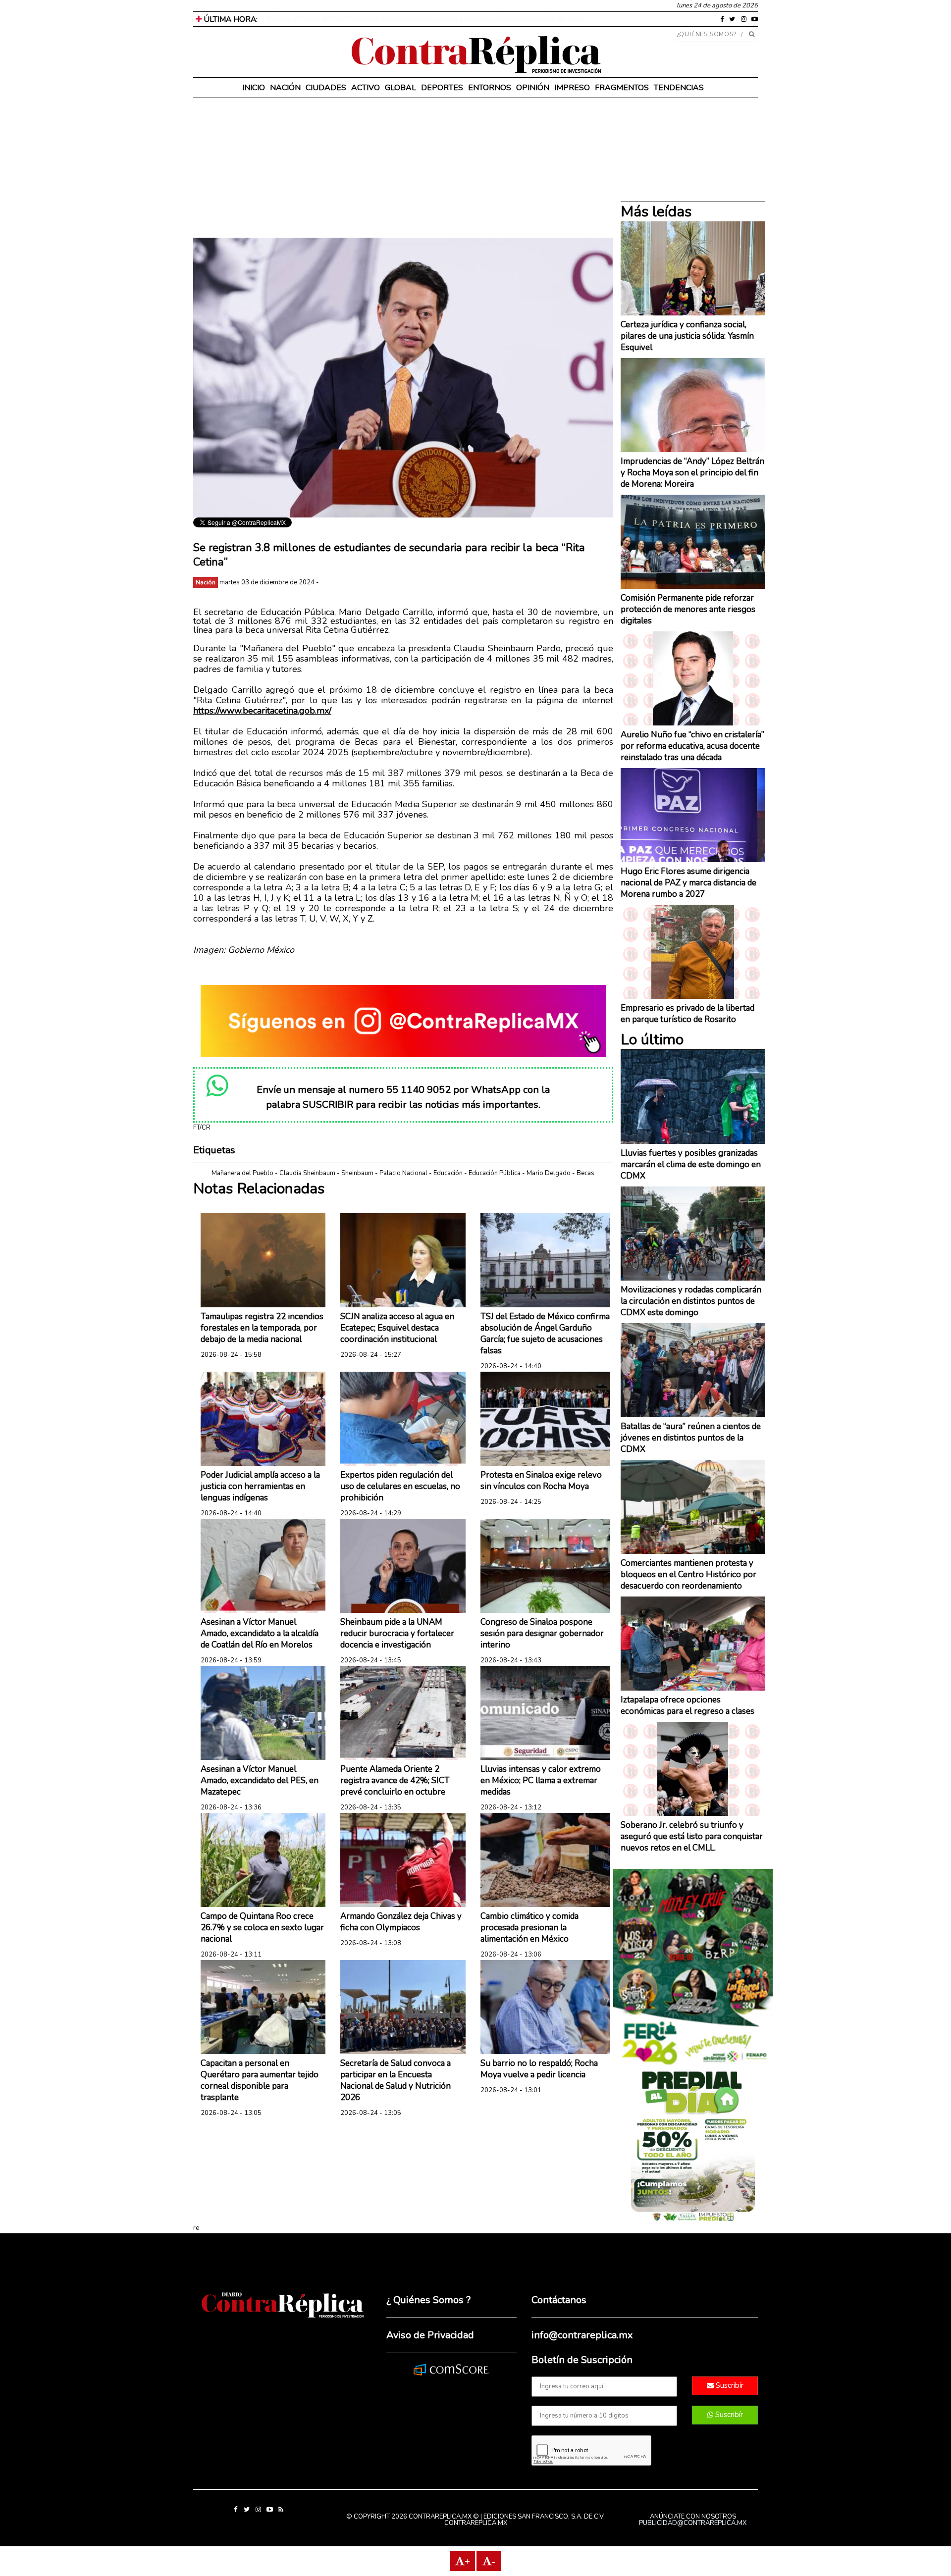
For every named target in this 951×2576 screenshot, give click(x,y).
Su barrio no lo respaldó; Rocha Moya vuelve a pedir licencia (539, 2069)
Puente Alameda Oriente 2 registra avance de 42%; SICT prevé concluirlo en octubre (395, 1780)
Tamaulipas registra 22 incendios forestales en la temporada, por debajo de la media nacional (262, 1328)
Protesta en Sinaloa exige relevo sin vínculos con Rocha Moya (541, 1481)
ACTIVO (366, 88)
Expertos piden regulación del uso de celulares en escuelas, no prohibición (400, 1486)
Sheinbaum (357, 1173)
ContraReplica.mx (476, 2523)
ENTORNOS (490, 88)
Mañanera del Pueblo (242, 1173)
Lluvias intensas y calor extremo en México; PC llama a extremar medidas (541, 1780)
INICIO (254, 88)
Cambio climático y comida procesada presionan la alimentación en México (529, 1928)
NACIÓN (285, 88)
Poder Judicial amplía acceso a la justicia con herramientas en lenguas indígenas (260, 1486)
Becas (585, 1173)
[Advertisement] (403, 168)
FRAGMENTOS (622, 88)
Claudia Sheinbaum (307, 1173)
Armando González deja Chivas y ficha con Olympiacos (401, 1922)
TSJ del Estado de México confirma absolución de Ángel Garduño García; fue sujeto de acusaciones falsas (545, 1334)
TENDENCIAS (679, 88)
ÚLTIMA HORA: (230, 19)
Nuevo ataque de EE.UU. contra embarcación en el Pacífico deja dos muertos (399, 19)
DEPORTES (442, 88)
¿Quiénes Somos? (707, 34)
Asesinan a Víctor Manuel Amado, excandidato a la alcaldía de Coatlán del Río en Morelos (260, 1633)
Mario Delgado (549, 1173)
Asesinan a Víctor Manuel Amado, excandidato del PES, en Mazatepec (260, 1780)
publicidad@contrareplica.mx (693, 2523)
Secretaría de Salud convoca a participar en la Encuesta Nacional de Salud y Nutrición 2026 (396, 2080)
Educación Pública (495, 1173)
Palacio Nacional (403, 1173)
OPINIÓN (533, 88)
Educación (448, 1173)
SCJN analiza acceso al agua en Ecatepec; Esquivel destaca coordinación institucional (397, 1328)
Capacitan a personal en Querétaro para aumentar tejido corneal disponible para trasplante (260, 2080)
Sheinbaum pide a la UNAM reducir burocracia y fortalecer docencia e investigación (397, 1633)
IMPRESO (572, 88)
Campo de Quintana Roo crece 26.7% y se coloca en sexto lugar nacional (262, 1928)
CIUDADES (326, 88)
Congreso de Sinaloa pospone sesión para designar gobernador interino (542, 1633)
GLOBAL (400, 88)
